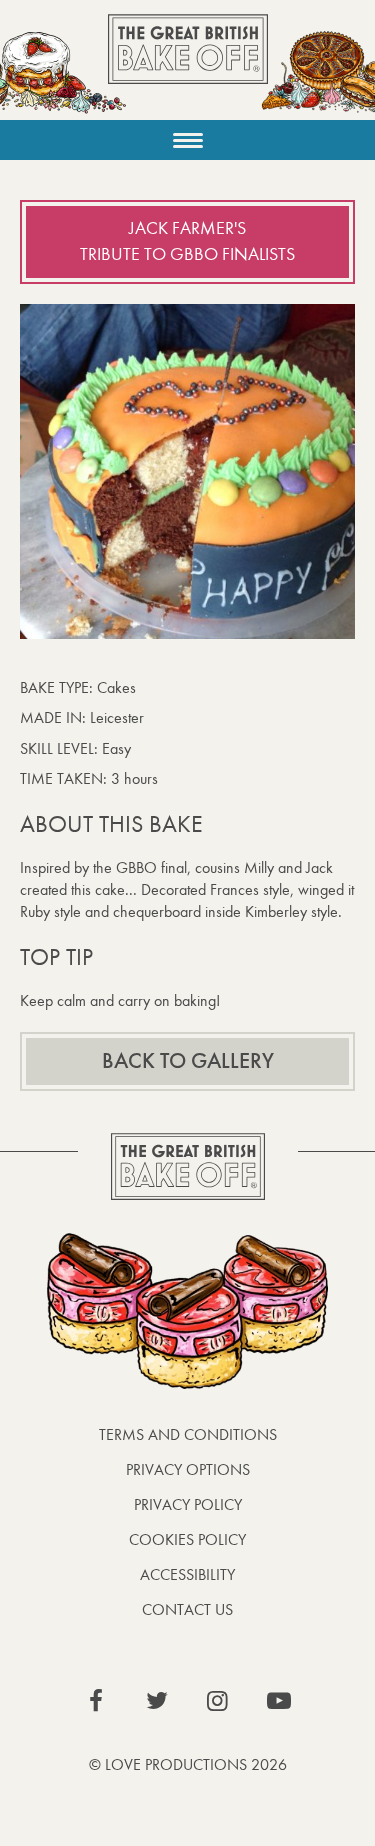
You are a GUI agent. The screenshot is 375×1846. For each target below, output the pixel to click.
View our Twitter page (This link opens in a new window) (157, 1701)
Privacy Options (188, 1469)
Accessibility (187, 1574)
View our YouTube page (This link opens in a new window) (279, 1701)
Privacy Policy (188, 1504)
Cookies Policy (187, 1539)
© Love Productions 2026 (188, 1764)
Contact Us (187, 1609)
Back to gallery (188, 1061)
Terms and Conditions (188, 1434)
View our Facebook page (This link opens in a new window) (96, 1701)
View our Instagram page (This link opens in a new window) (218, 1701)
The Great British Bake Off (188, 66)
